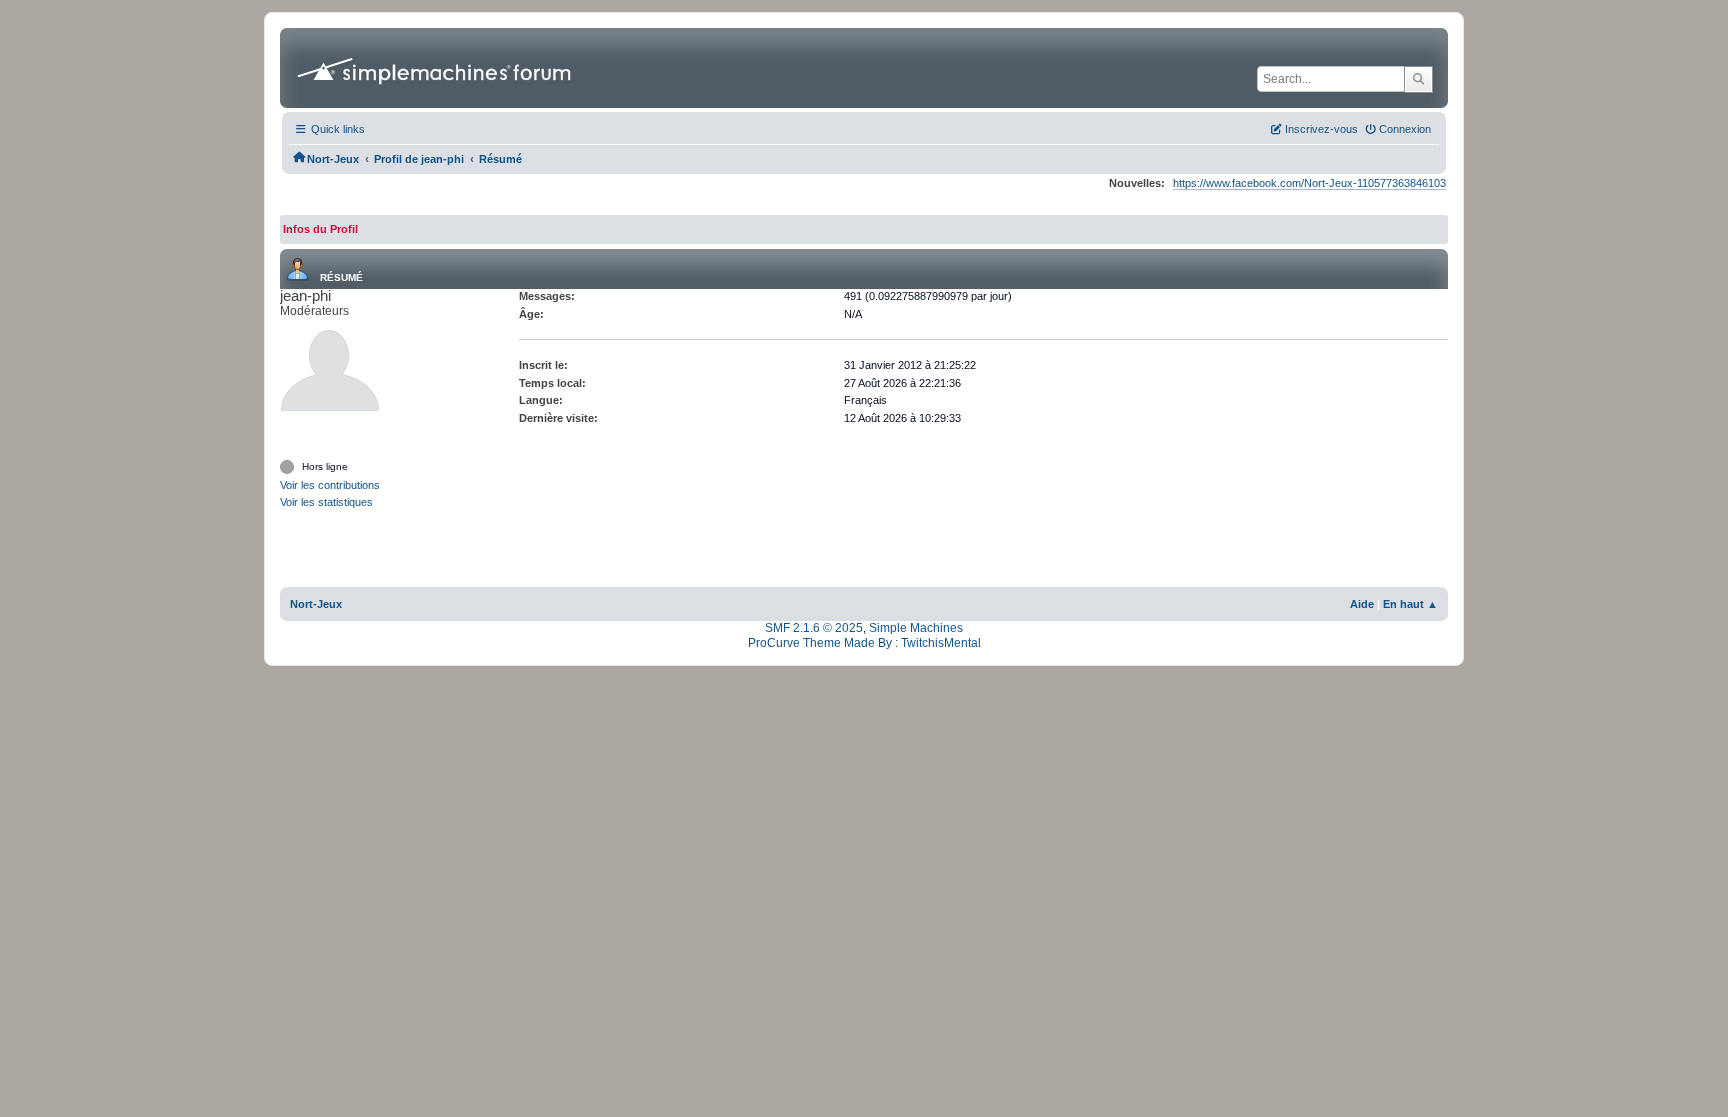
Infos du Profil (320, 229)
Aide (1362, 604)
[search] (1418, 79)
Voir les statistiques (326, 502)
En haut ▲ (1410, 604)
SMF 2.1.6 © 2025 (814, 628)
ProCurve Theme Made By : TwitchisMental (864, 643)
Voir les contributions (330, 485)
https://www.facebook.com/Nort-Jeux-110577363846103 (1309, 183)
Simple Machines (916, 628)
